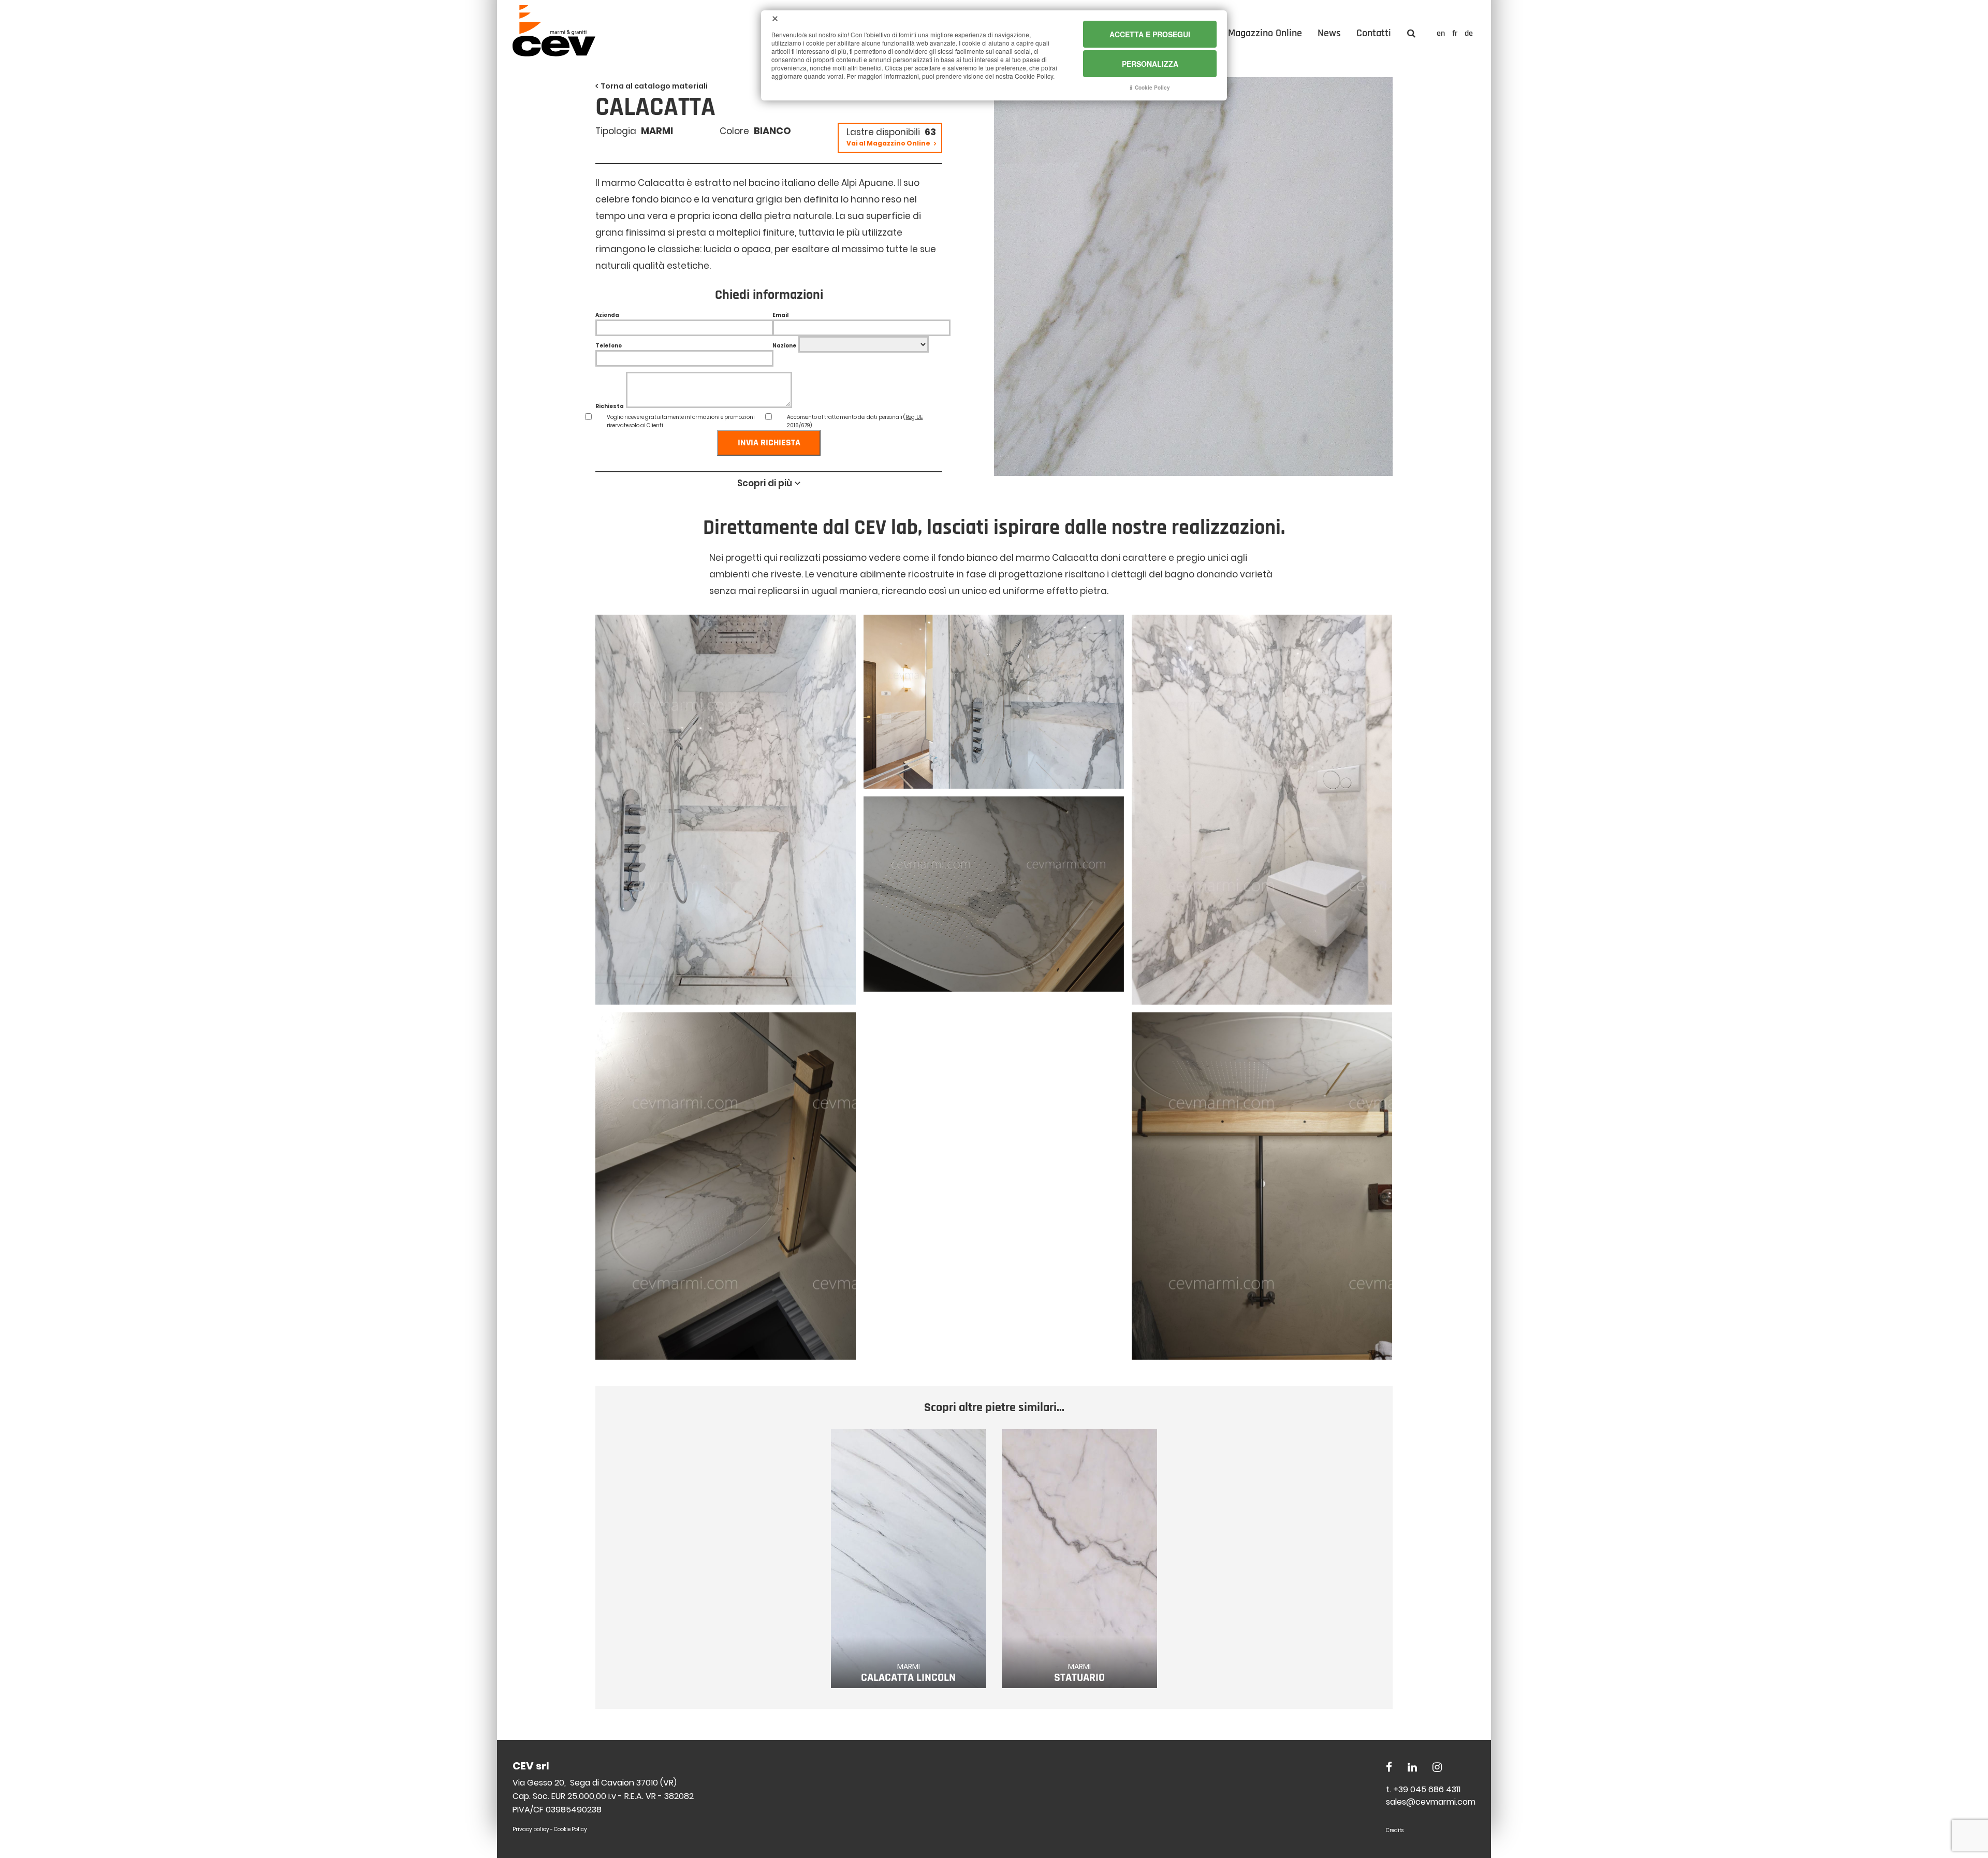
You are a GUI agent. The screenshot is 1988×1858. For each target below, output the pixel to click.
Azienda (607, 315)
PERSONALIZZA (1150, 64)
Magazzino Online (1265, 33)
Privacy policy (531, 1829)
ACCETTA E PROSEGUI (1150, 34)
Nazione (784, 346)
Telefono (609, 346)
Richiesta (610, 406)
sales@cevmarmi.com (1431, 1802)
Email (780, 315)
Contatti (1374, 33)
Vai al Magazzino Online (889, 143)
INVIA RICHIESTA (769, 442)
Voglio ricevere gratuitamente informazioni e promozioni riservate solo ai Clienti (681, 421)
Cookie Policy (571, 1829)
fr (1456, 33)
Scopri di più (765, 483)
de (1469, 33)
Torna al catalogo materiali (654, 86)
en (1442, 33)
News (1329, 33)
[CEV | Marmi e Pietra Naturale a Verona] (554, 53)
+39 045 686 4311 (1427, 1789)
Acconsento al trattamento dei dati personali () (855, 421)
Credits (1395, 1830)
